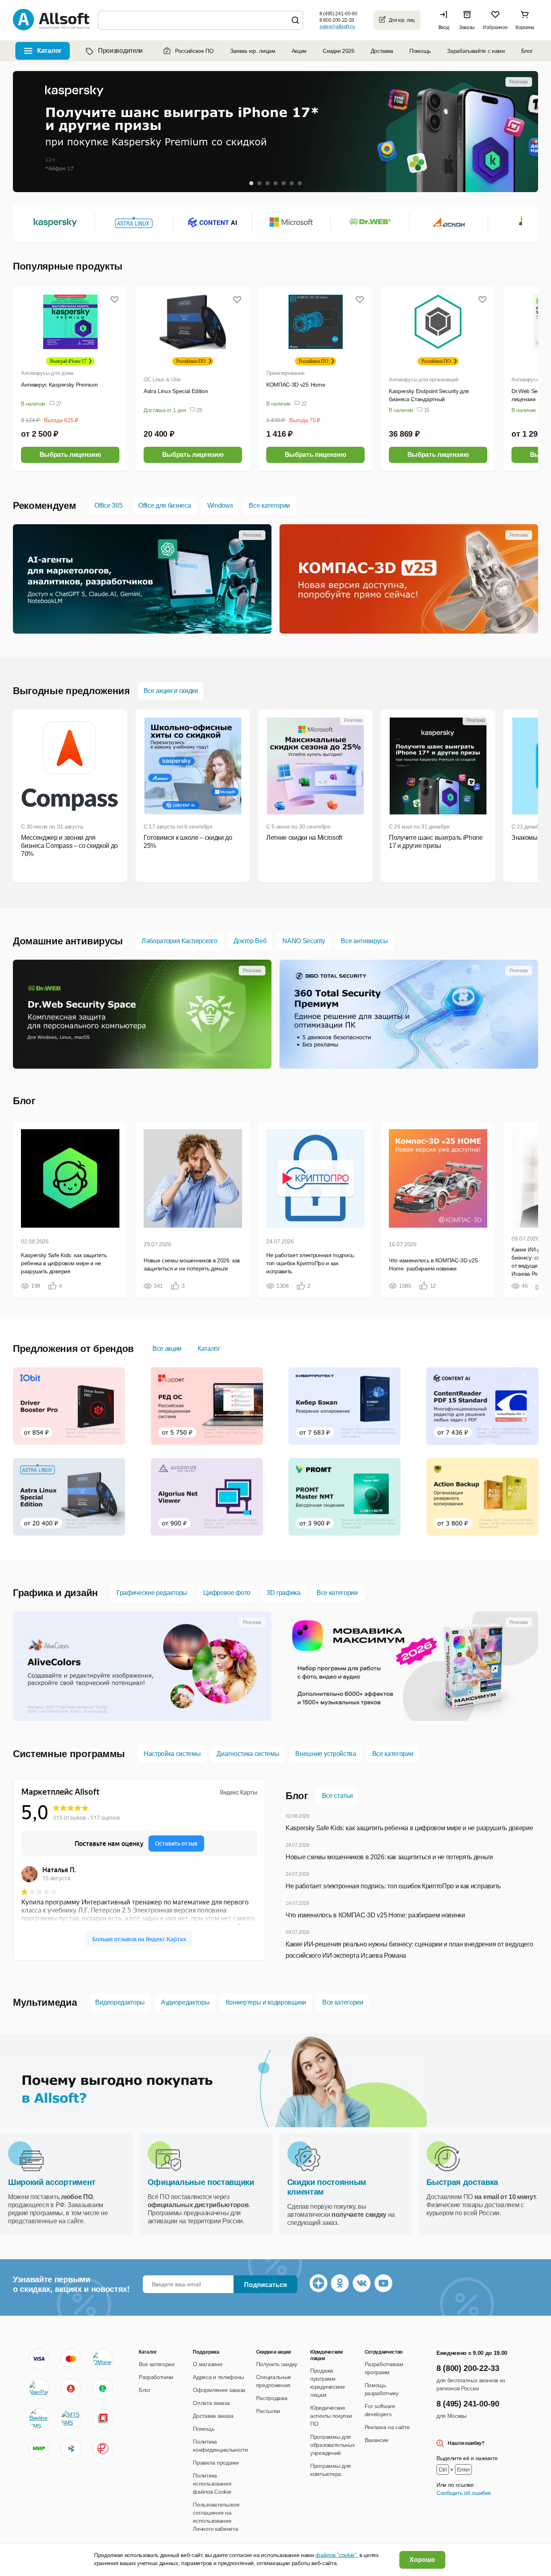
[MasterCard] (71, 2359)
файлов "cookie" (336, 2555)
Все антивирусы (364, 941)
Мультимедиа (45, 2002)
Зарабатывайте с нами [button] (476, 51)
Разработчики (156, 2377)
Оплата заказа (211, 2403)
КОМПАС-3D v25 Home (296, 385)
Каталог (209, 1349)
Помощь (420, 51)
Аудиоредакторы (185, 2002)
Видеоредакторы (120, 2002)
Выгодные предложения (71, 691)
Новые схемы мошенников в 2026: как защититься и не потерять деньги (389, 1857)
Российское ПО (194, 51)
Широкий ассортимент (52, 2182)
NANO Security (304, 941)
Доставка (382, 51)
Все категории (269, 505)
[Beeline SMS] (39, 2419)
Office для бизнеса (165, 505)
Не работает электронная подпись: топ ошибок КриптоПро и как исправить (393, 1886)
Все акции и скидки (171, 691)
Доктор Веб (250, 941)
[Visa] (39, 2359)
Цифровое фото (227, 1593)
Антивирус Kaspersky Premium (59, 385)
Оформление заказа (219, 2390)
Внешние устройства (326, 1754)
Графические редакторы (152, 1593)
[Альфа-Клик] (71, 2389)
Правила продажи (216, 2463)
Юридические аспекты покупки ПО (331, 2416)
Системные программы (69, 1754)
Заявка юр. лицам (253, 51)
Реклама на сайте (387, 2427)
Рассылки (268, 2411)
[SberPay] (39, 2389)
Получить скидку (277, 2364)
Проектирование (285, 373)
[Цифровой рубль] (103, 2448)
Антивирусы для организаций (423, 380)
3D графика (284, 1593)
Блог (527, 51)
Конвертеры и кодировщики (266, 2002)
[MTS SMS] (71, 2419)
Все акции (167, 1349)
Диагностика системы (248, 1754)
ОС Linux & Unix (162, 380)
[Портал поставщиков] (103, 2419)
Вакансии (377, 2440)
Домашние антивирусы (68, 941)
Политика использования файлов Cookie (212, 2484)
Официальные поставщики (201, 2182)
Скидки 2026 (338, 51)
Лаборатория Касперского (179, 941)
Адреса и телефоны (218, 2377)
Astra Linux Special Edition (176, 391)
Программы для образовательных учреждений (332, 2445)
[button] (446, 20)
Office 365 (108, 505)
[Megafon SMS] (103, 2389)
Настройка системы (172, 1754)
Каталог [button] (49, 51)
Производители (120, 51)
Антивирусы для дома (47, 373)
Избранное (495, 27)
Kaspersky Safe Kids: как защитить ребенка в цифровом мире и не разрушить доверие (409, 1828)
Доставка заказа (213, 2416)
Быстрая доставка (462, 2182)
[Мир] (39, 2448)
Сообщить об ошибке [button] (463, 2493)
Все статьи (337, 1796)
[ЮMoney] (103, 2359)
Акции (299, 51)
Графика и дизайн (55, 1593)
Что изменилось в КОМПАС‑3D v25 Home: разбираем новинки (375, 1915)
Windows (220, 505)
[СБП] (71, 2448)
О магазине (208, 2364)
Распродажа (272, 2398)
